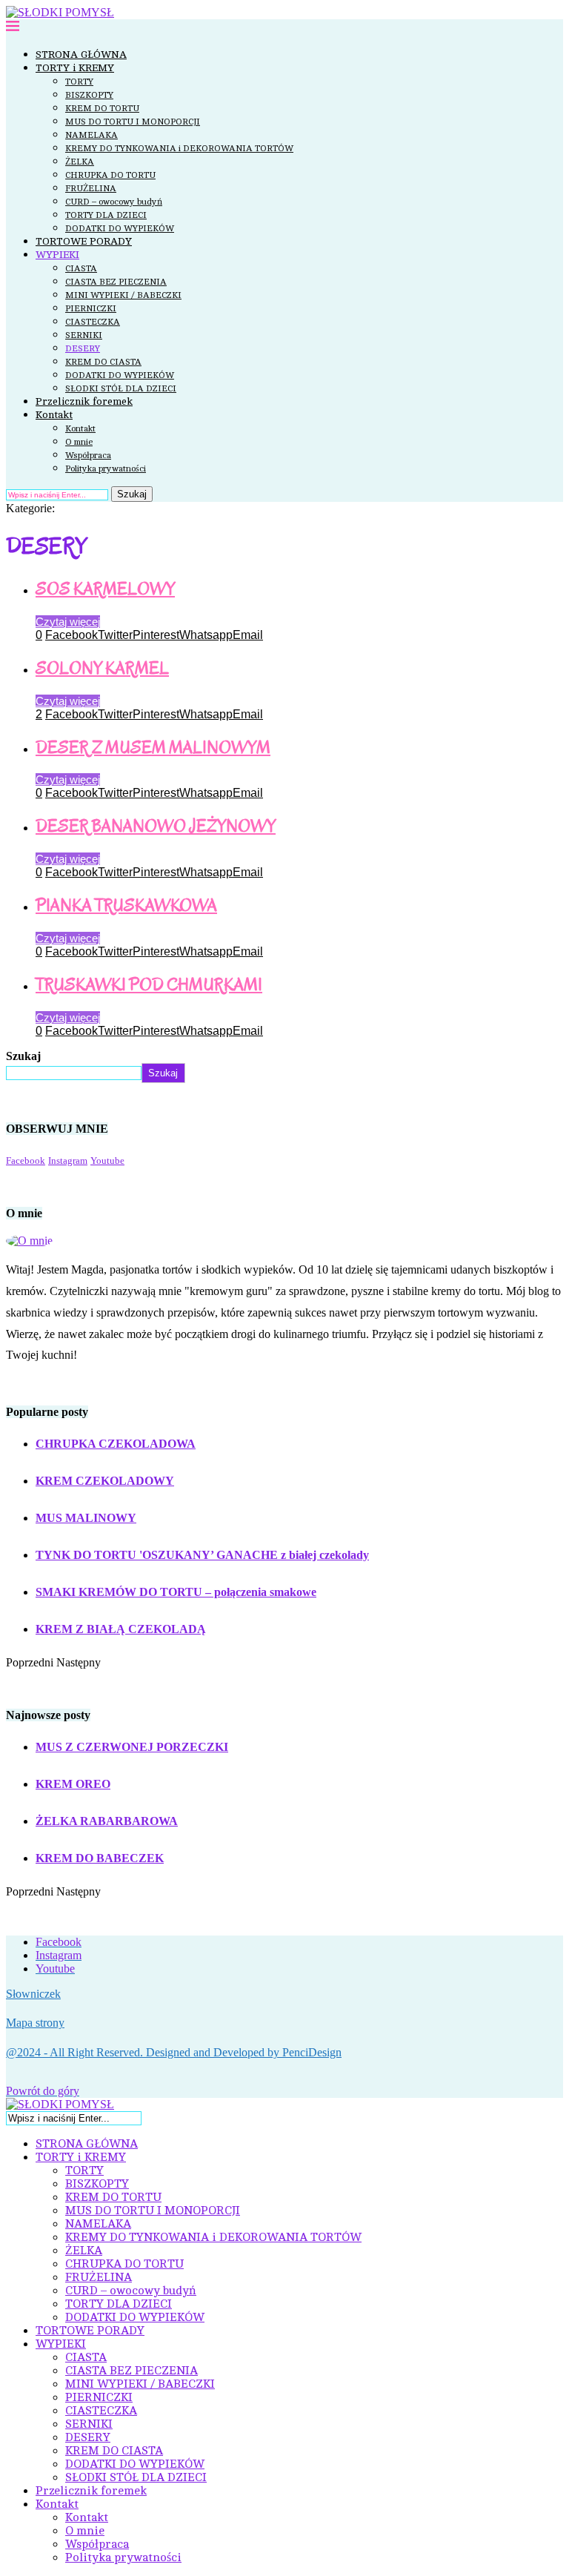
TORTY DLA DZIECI (106, 215)
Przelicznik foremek (84, 401)
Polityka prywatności (106, 468)
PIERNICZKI (91, 308)
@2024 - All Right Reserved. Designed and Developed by (144, 2052)
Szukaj (132, 494)
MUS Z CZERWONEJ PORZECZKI (132, 1747)
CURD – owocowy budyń (114, 202)
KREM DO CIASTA (103, 362)
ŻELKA (80, 162)
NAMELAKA (91, 135)
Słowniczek (33, 1994)
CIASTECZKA (93, 322)
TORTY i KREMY (75, 68)
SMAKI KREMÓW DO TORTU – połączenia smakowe (176, 1592)
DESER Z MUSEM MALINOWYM (153, 748)
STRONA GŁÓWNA (81, 54)
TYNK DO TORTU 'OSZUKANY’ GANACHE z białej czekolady (202, 1555)
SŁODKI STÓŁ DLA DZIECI (121, 388)
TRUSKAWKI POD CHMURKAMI (149, 985)
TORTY (79, 82)
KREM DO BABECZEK (100, 1858)
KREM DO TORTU (102, 108)
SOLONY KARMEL (102, 668)
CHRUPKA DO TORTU (110, 175)
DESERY (83, 348)
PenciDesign (312, 2052)
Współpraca (88, 455)
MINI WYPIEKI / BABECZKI (123, 295)
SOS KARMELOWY (105, 589)
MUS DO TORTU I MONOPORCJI (133, 122)
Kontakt (54, 415)
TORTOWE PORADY (84, 241)
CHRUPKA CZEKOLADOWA (116, 1444)
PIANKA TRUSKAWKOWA (126, 905)
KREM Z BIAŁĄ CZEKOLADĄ (121, 1629)
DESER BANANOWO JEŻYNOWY (156, 826)
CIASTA (81, 268)
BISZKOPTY (89, 95)
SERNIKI (84, 335)
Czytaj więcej (68, 622)
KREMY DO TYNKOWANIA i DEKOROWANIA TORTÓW (179, 148)
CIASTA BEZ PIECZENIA (116, 282)
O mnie (79, 442)
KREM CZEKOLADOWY (105, 1481)
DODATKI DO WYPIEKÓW (120, 228)
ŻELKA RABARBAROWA (107, 1821)
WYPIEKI (57, 255)
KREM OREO (73, 1784)
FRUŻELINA (91, 188)
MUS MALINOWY (86, 1518)
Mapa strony (35, 2023)
